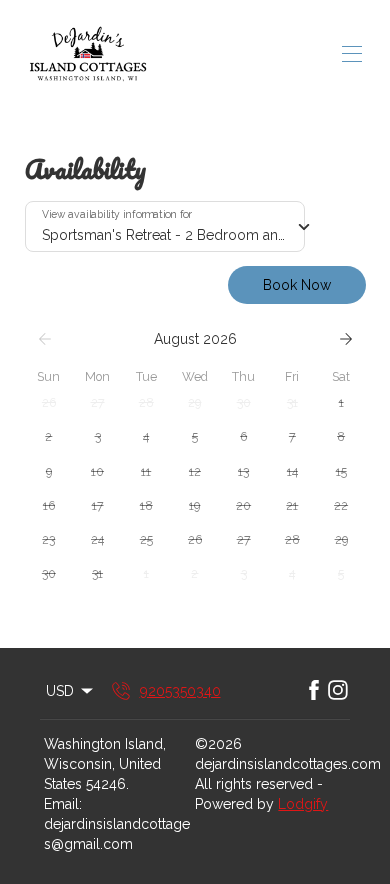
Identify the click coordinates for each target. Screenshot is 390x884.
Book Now (297, 285)
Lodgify (303, 804)
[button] (49, 403)
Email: (63, 804)
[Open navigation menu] (352, 54)
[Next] (346, 339)
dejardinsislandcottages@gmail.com (117, 834)
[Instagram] (338, 691)
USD (60, 691)
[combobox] (165, 227)
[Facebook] (314, 691)
